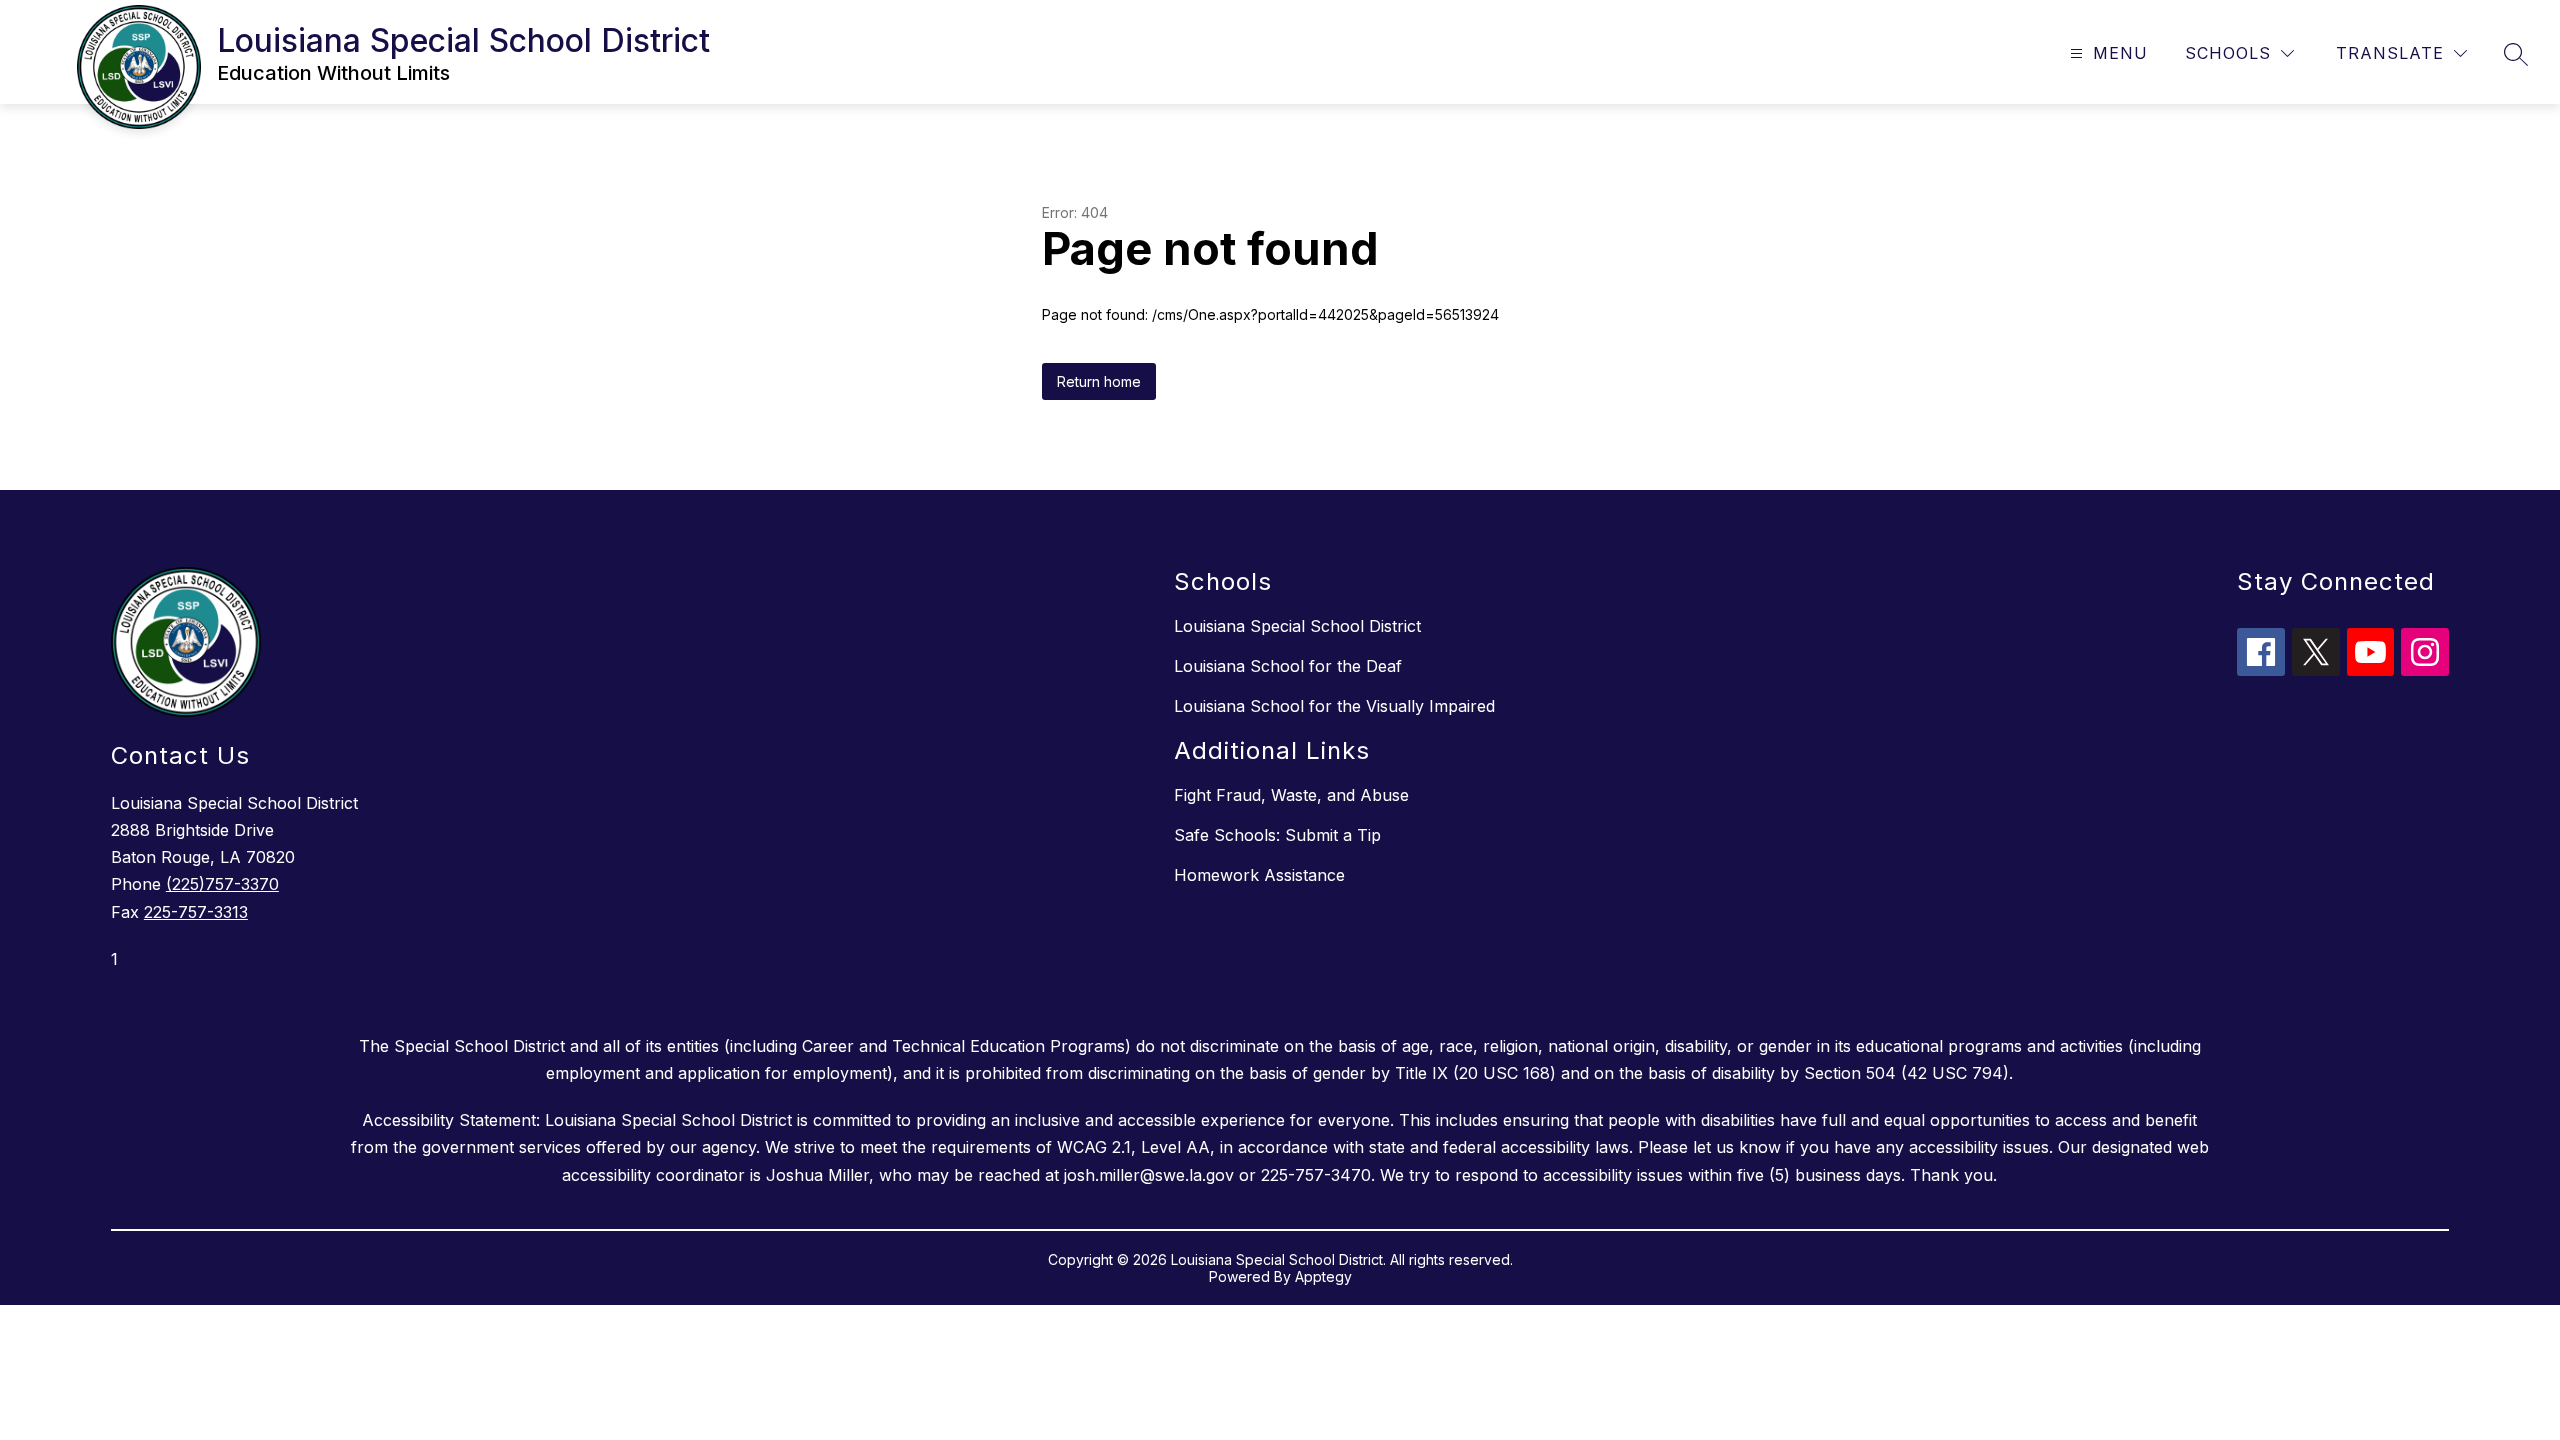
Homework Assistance (1259, 875)
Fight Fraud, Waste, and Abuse (1291, 795)
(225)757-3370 (222, 884)
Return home (1099, 381)
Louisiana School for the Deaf (1288, 666)
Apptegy (1323, 1276)
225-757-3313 (196, 912)
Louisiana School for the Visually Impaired (1334, 706)
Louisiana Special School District (1297, 626)
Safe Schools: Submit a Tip (1277, 835)
